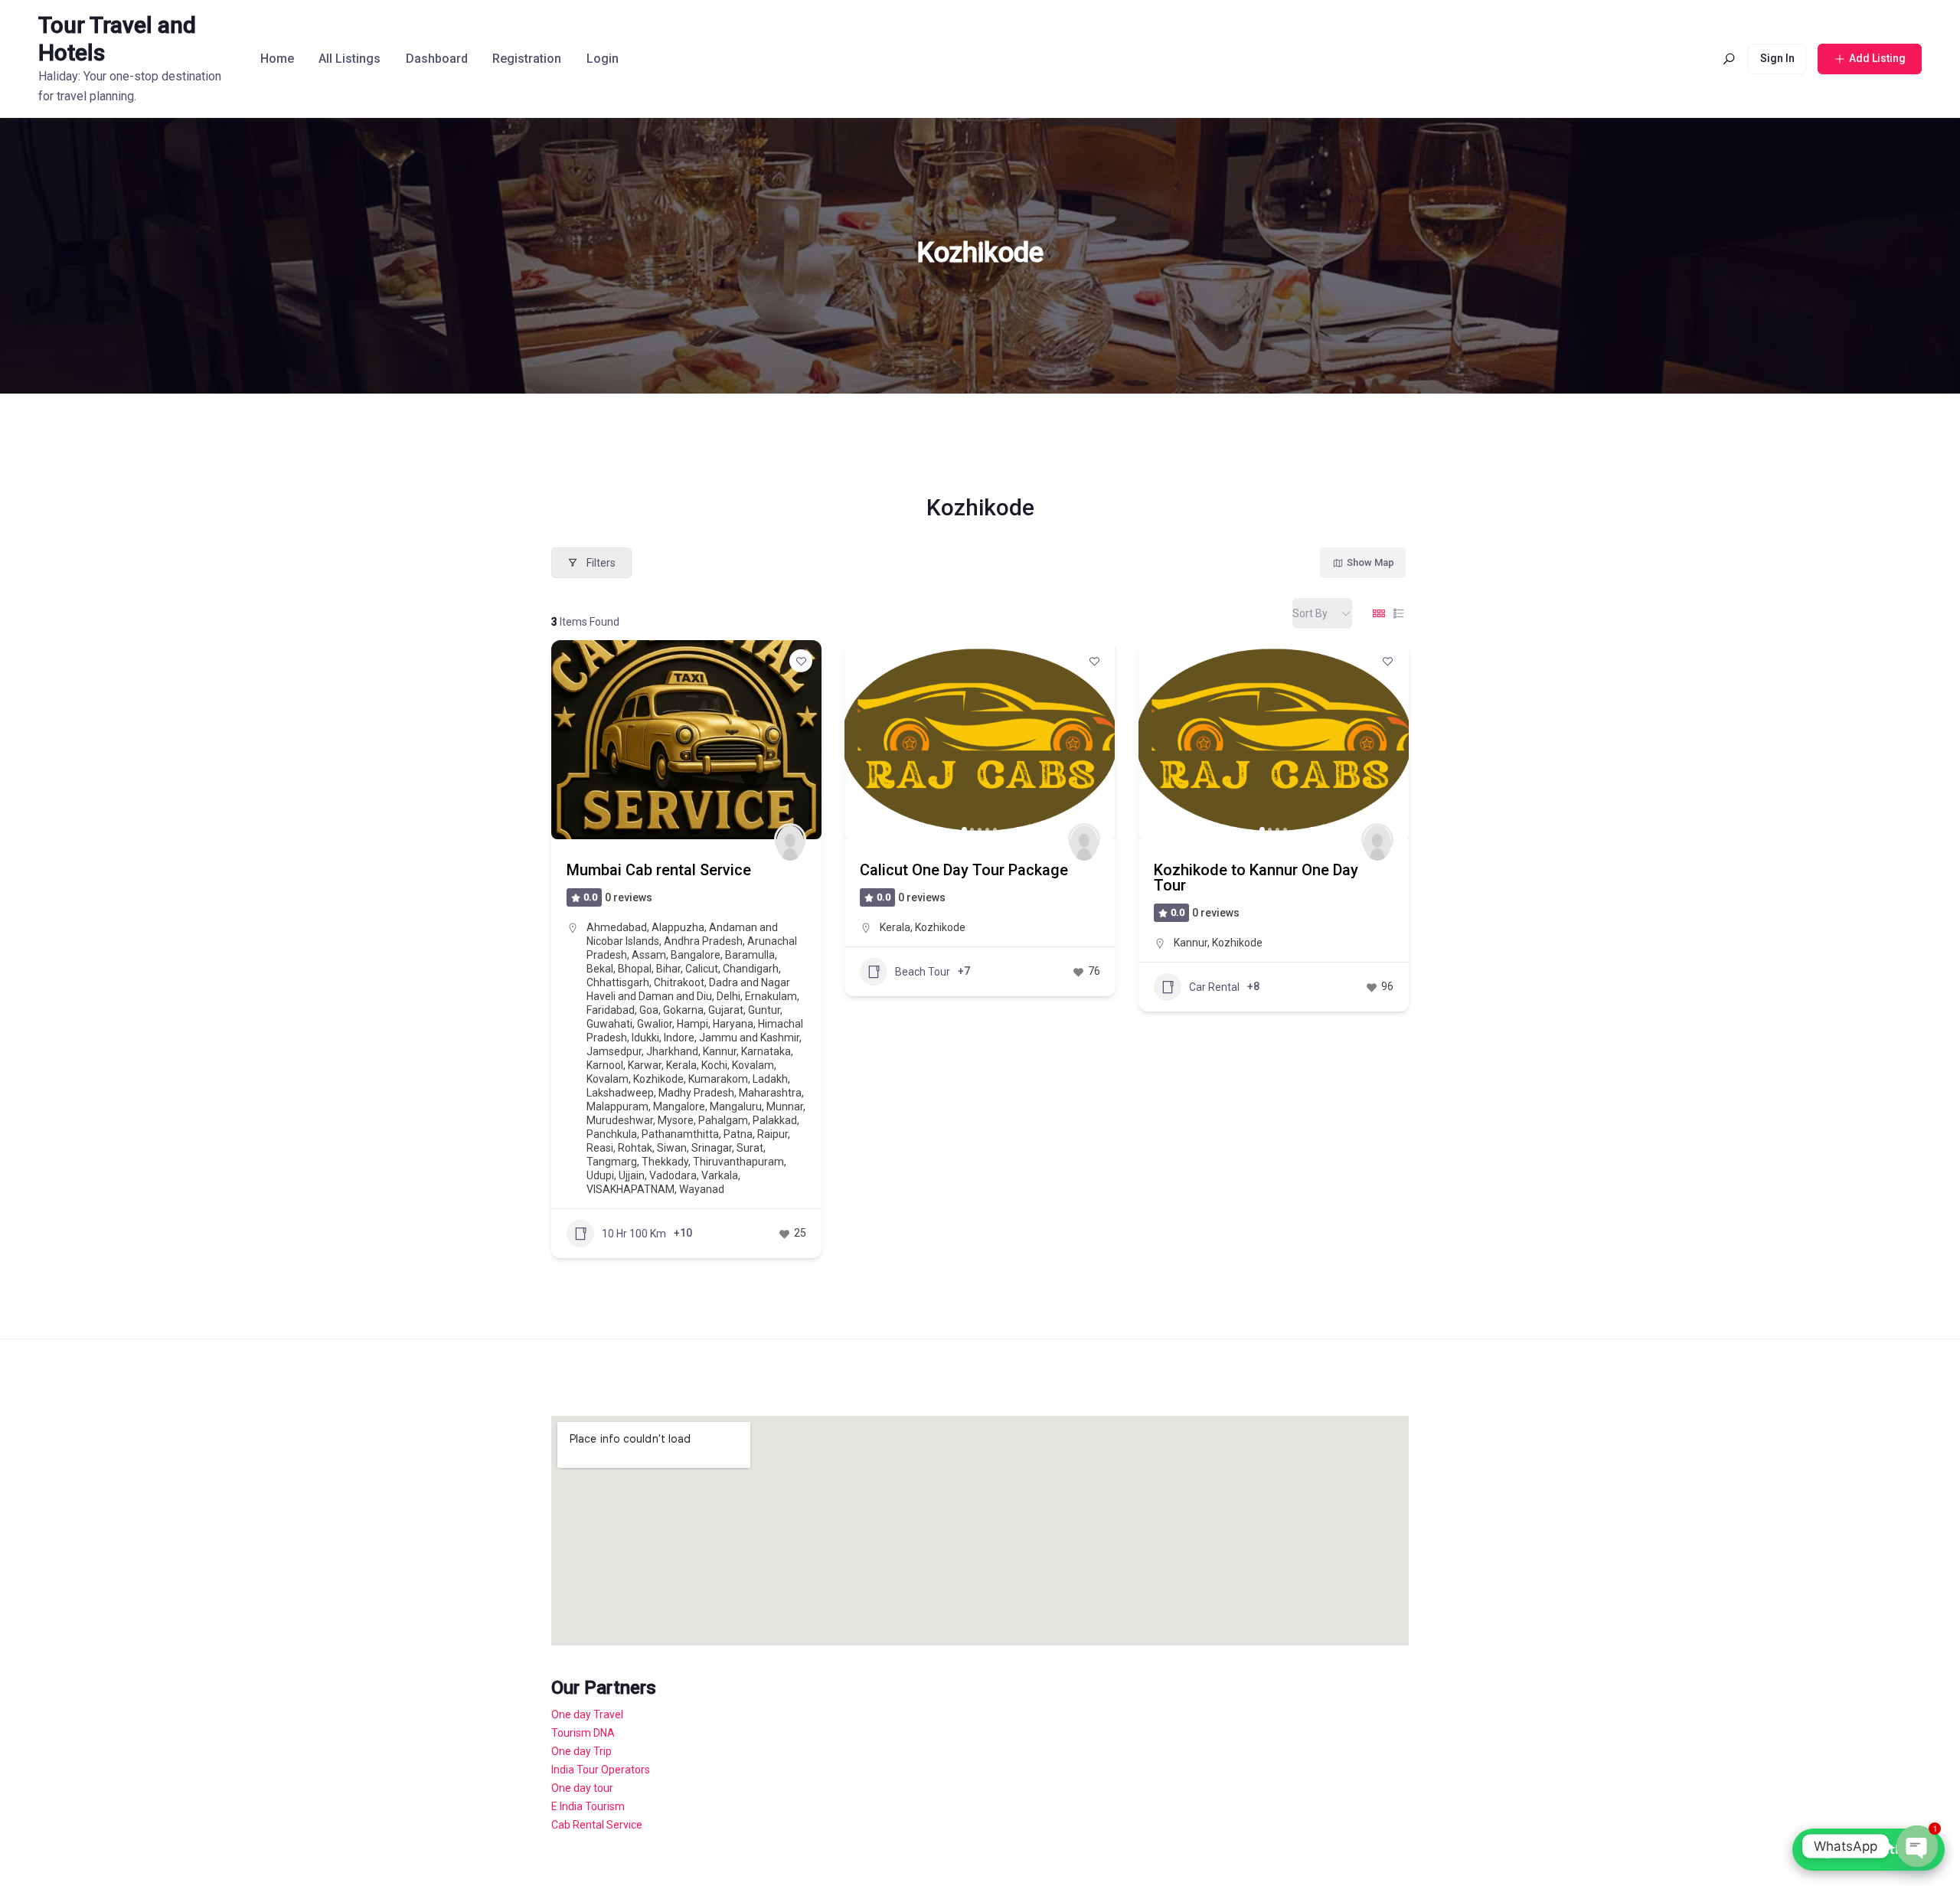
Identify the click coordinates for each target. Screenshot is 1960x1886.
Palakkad (775, 1120)
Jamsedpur (614, 1051)
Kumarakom (718, 1079)
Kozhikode (658, 1079)
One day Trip (581, 1751)
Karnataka (766, 1051)
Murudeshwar (620, 1120)
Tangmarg (612, 1162)
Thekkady (665, 1162)
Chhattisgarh (618, 982)
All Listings (350, 59)
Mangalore (679, 1106)
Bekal (600, 969)
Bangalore (696, 955)
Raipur (773, 1134)
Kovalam (753, 1065)
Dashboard (437, 59)
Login (603, 59)
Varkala (720, 1175)
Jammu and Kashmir (749, 1038)
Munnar (785, 1106)
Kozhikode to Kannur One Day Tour (1256, 878)
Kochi (714, 1065)
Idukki (645, 1038)
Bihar (668, 969)
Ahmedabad (617, 927)
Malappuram (617, 1106)
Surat (750, 1148)
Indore (679, 1038)
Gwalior (655, 1024)
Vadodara (673, 1175)
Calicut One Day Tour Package (964, 870)
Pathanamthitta (680, 1134)
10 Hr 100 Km (634, 1234)
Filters (601, 563)
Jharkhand (672, 1051)
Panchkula (612, 1134)
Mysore (676, 1120)
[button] (864, 740)
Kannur (720, 1051)
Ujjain (632, 1175)
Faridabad (611, 1010)
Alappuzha (678, 927)
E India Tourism (588, 1806)
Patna (738, 1134)
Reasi (600, 1148)
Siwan (672, 1148)
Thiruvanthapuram (738, 1162)
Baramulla (750, 955)
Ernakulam (771, 996)
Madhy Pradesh (696, 1093)
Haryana (733, 1024)
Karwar (645, 1065)
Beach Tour (923, 972)
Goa (649, 1010)
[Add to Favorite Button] (801, 661)
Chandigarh (751, 969)
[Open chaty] (1917, 1846)
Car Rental (1214, 987)
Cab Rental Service (597, 1825)
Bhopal (635, 969)
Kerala (681, 1065)
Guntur (764, 1010)
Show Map (1370, 562)
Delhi (728, 996)
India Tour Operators (601, 1770)
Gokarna (683, 1010)
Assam (649, 955)
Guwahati (609, 1024)
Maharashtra (770, 1093)
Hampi (693, 1024)
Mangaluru (736, 1106)
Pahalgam (723, 1120)
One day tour (582, 1788)
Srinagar (712, 1148)
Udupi (600, 1175)
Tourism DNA (583, 1733)
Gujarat (726, 1010)
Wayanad (702, 1189)
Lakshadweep (620, 1093)
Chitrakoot (679, 982)
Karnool (605, 1065)
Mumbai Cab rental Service (659, 870)
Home (277, 59)
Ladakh (770, 1079)
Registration (527, 59)
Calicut (702, 969)
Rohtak (635, 1148)
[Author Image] (790, 839)
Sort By (1310, 613)
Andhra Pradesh (703, 941)
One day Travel (587, 1714)
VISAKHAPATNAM (630, 1189)
